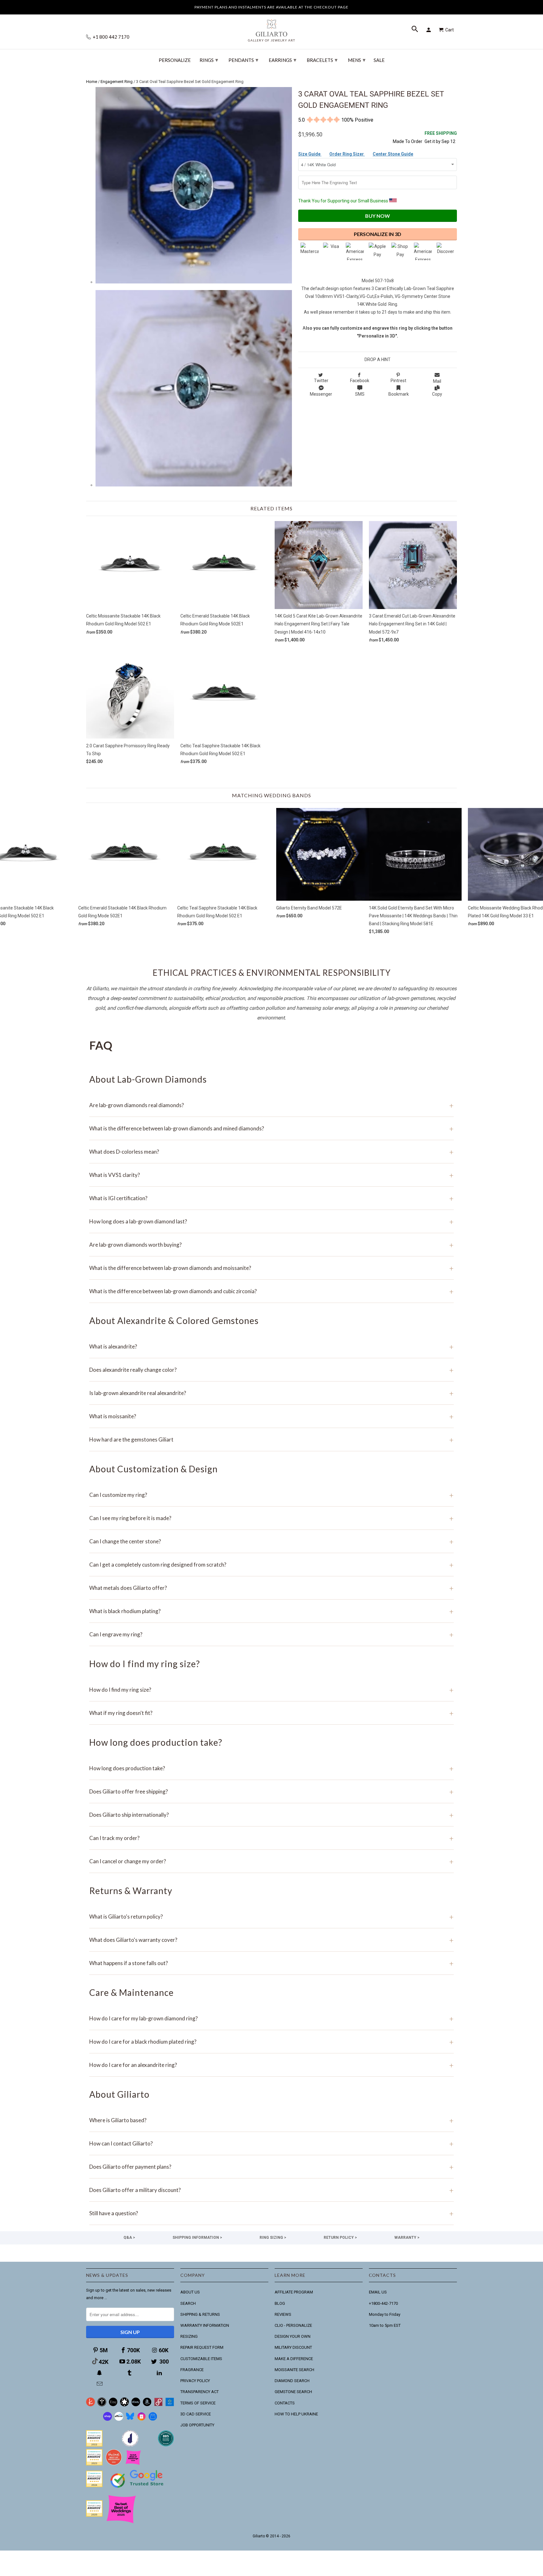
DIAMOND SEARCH (292, 2381)
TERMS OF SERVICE (198, 2403)
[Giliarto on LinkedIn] (160, 2373)
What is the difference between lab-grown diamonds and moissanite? (271, 1268)
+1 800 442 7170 (111, 37)
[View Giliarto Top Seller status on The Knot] (133, 2464)
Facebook (360, 381)
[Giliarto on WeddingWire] (102, 2405)
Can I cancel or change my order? (271, 1861)
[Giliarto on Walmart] (170, 2405)
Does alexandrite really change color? (271, 1370)
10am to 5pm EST (385, 2325)
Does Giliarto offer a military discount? (271, 2190)
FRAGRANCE (192, 2370)
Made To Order (408, 141)
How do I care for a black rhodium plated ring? (271, 2042)
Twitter (321, 381)
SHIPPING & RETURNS (200, 2314)
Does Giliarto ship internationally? (271, 1815)
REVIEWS (283, 2314)
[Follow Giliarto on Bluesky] (130, 2419)
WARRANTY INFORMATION (205, 2325)
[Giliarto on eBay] (136, 2405)
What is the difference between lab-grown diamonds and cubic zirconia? (271, 1291)
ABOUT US (190, 2292)
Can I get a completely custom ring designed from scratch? (271, 1565)
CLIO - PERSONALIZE (293, 2325)
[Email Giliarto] (100, 2384)
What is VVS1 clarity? (271, 1175)
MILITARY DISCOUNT (293, 2347)
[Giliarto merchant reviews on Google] (138, 2488)
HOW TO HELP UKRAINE (296, 2414)
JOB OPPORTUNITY (197, 2425)
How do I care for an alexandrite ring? (271, 2065)
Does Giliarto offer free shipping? (271, 1791)
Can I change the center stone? (271, 1541)
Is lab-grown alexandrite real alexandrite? (271, 1393)
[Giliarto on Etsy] (113, 2405)
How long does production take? (271, 1768)
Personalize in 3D (378, 234)
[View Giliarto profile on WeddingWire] (94, 2445)
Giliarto (259, 2536)
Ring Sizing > (273, 2238)
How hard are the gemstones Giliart (271, 1439)
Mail (437, 381)
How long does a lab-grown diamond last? (271, 1221)
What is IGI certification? (271, 1198)
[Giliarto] (271, 28)
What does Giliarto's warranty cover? (271, 1940)
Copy (437, 394)
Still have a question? (271, 2213)
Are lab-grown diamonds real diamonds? (271, 1105)
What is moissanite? (271, 1416)
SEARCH (188, 2303)
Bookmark (399, 394)
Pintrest (398, 381)
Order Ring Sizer (347, 154)
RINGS (209, 60)
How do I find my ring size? (271, 1690)
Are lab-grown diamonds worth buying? (271, 1245)
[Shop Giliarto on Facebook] (153, 2419)
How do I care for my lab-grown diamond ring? (271, 2018)
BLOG (280, 2303)
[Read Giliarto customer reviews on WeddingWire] (166, 2445)
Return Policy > (340, 2238)
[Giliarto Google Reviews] (124, 2405)
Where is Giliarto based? (271, 2120)
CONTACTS (285, 2403)
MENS (357, 60)
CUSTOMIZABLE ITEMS (201, 2359)
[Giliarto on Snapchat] (100, 2373)
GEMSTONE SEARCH (293, 2392)
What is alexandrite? (271, 1346)
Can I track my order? (271, 1838)
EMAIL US (378, 2292)
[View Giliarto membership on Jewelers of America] (130, 2445)
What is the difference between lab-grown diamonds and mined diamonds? (271, 1128)
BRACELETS (322, 60)
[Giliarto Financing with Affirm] (119, 2419)
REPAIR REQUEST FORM (202, 2347)
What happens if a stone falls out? (271, 1963)
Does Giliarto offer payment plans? (271, 2167)
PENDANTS (243, 60)
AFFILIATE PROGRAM (294, 2292)
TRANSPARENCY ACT (200, 2392)
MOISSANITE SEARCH (294, 2370)
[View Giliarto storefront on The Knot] (114, 2464)
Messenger (321, 394)
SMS (360, 394)
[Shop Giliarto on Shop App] (107, 2419)
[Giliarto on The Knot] (90, 2405)
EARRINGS (282, 60)
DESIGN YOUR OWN (293, 2336)
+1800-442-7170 (383, 2303)
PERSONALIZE (175, 60)
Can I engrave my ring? (271, 1634)
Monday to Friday (385, 2314)
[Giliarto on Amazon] (147, 2405)
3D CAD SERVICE (196, 2414)
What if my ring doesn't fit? (271, 1713)
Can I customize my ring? (271, 1495)
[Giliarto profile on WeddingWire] (94, 2486)
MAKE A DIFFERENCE (294, 2359)
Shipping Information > (197, 2238)
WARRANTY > (407, 2238)
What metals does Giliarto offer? (271, 1588)
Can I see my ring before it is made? (271, 1518)
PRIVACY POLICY (195, 2381)
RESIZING (189, 2336)
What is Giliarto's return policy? (271, 1917)
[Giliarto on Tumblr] (130, 2373)
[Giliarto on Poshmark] (158, 2405)
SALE (379, 60)
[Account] (430, 30)
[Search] (415, 30)
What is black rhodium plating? (271, 1611)
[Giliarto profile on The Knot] (94, 2515)
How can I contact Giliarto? (271, 2143)
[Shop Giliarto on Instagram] (141, 2419)
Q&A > (129, 2238)
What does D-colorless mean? (271, 1152)
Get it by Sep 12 (441, 137)
